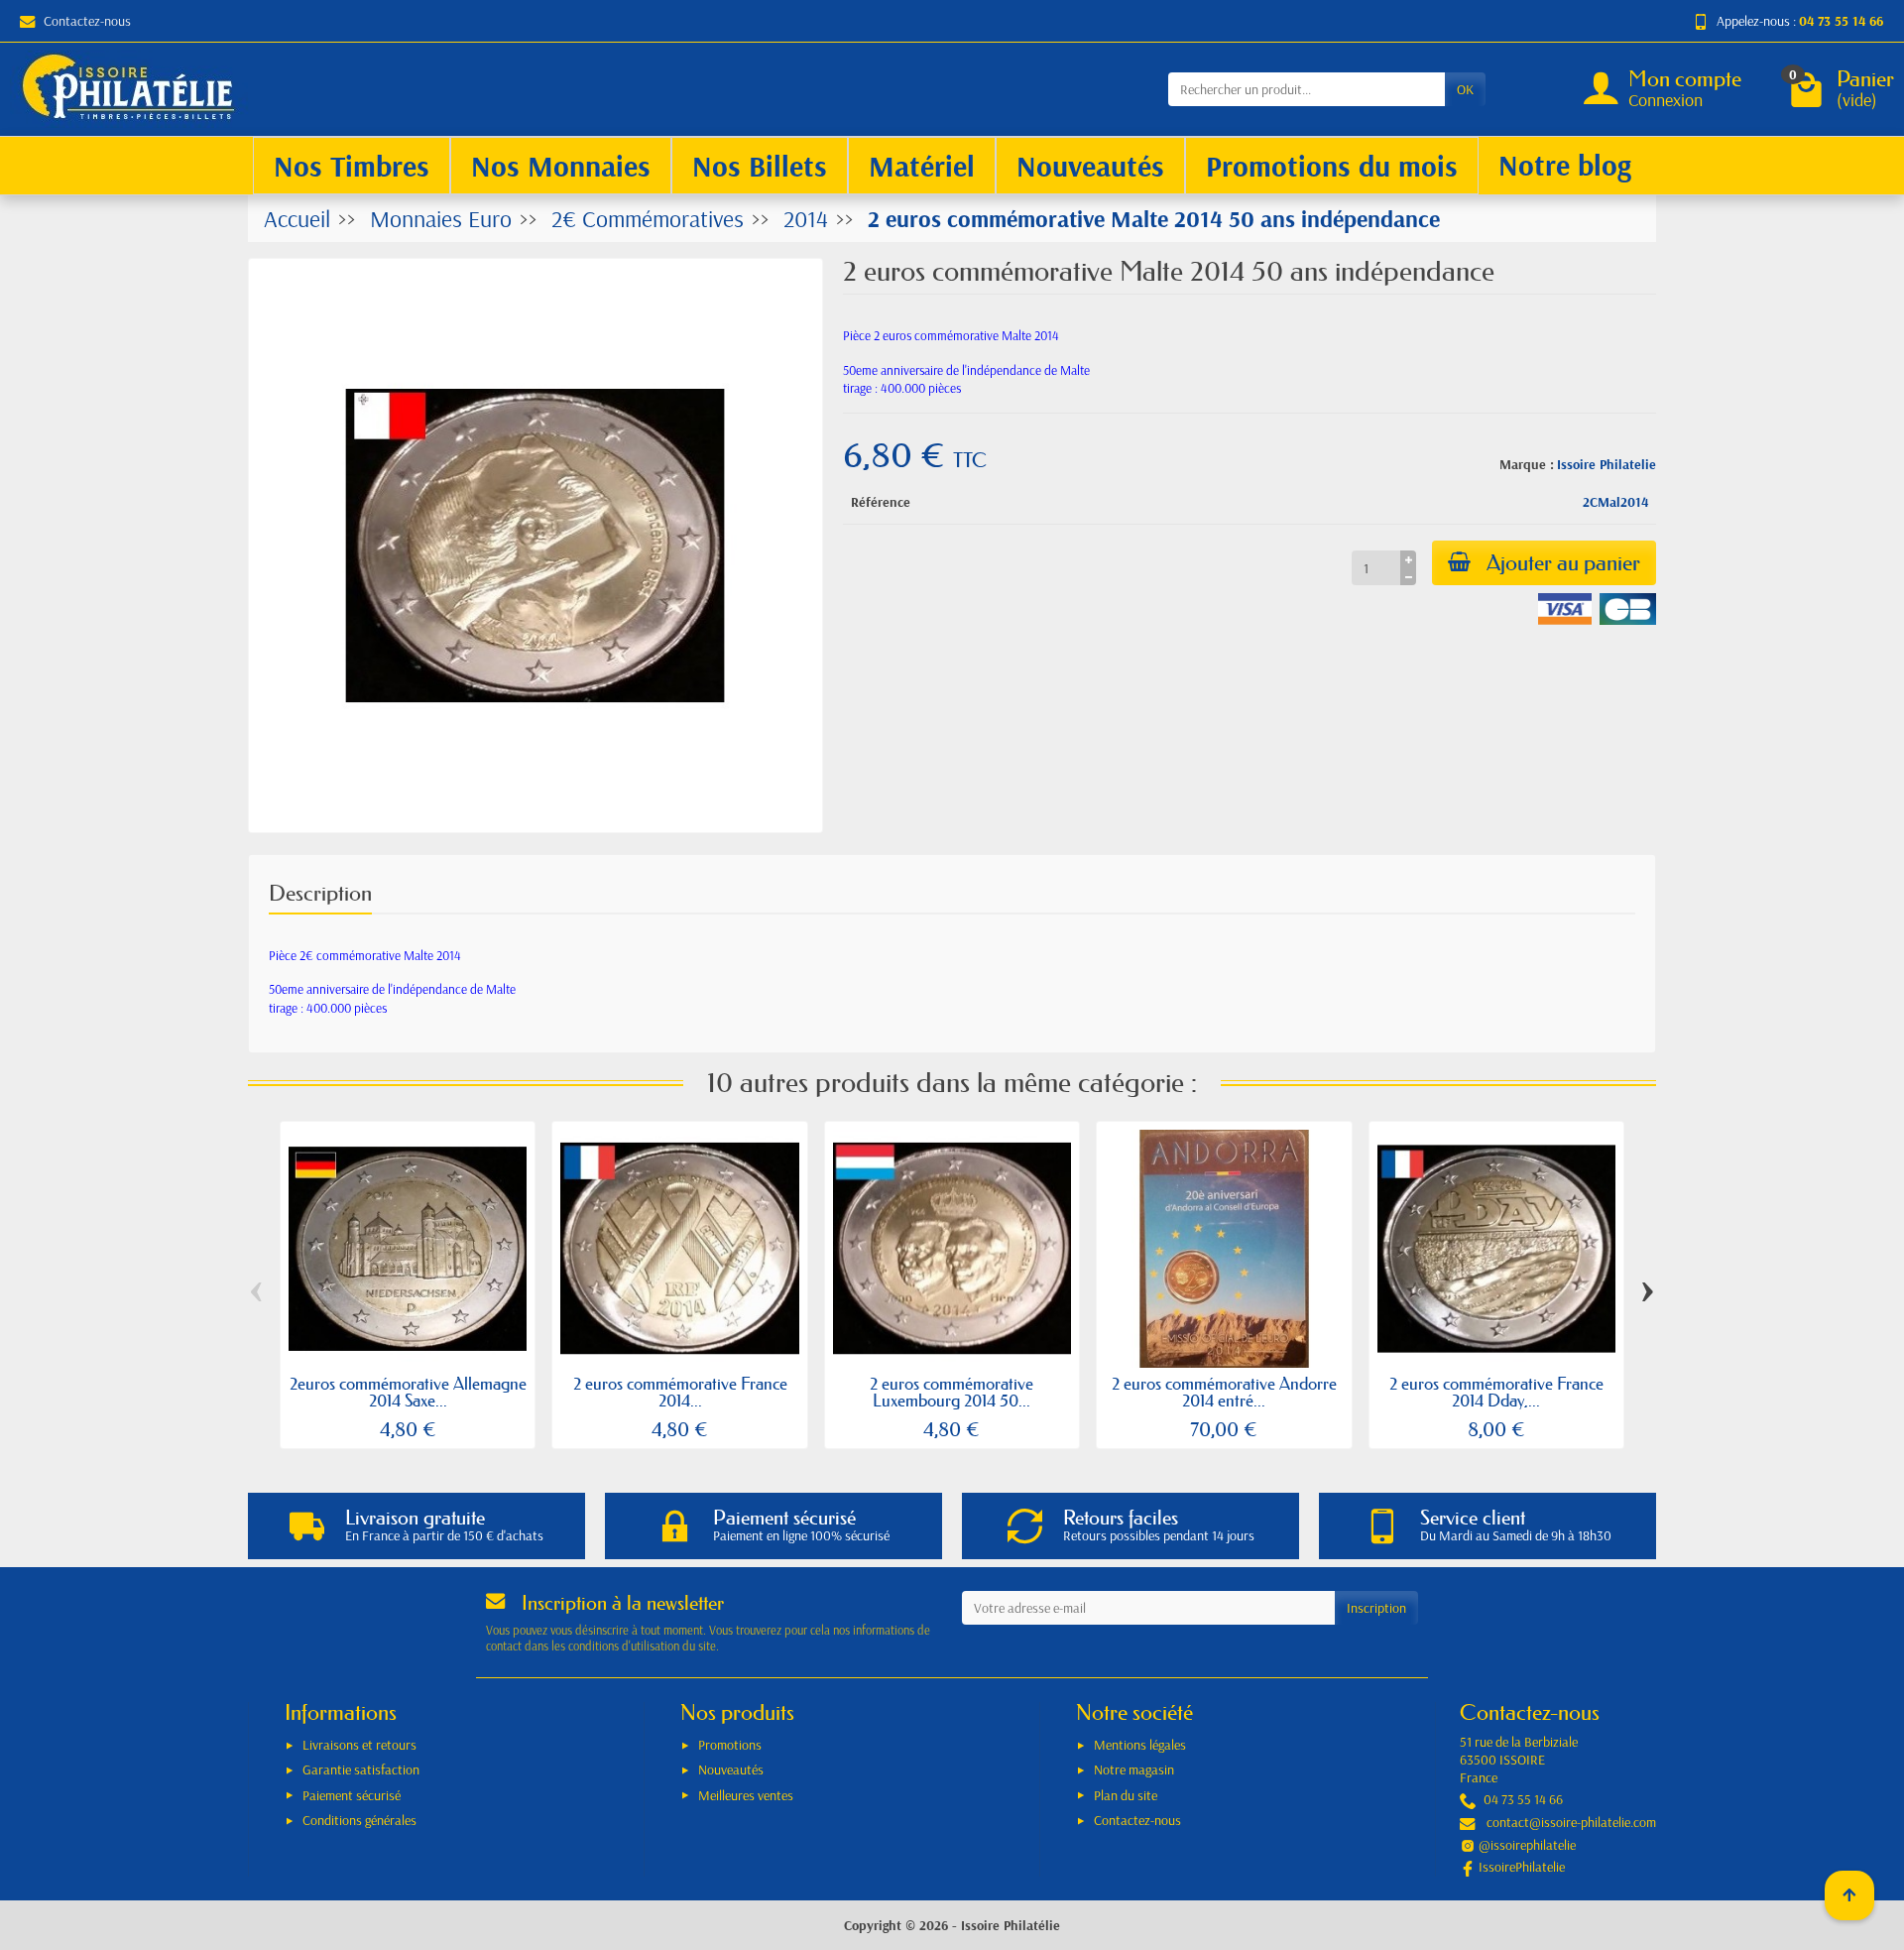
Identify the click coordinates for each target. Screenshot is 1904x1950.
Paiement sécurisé (352, 1795)
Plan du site (1126, 1795)
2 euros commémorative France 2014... (680, 1392)
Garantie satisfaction (361, 1769)
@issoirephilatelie (1527, 1845)
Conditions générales (359, 1820)
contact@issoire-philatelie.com (1571, 1822)
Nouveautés (731, 1769)
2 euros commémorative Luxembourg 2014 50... (952, 1392)
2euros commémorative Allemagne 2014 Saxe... (408, 1392)
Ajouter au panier (1563, 563)
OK (1465, 89)
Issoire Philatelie (1606, 464)
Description (320, 893)
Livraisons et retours (359, 1745)
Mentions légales (1140, 1745)
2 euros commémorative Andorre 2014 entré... (1224, 1392)
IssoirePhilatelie (1522, 1867)
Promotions (730, 1745)
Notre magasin (1134, 1769)
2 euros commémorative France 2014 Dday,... (1496, 1392)
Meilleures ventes (746, 1795)
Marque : (1527, 464)
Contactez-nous (87, 21)
